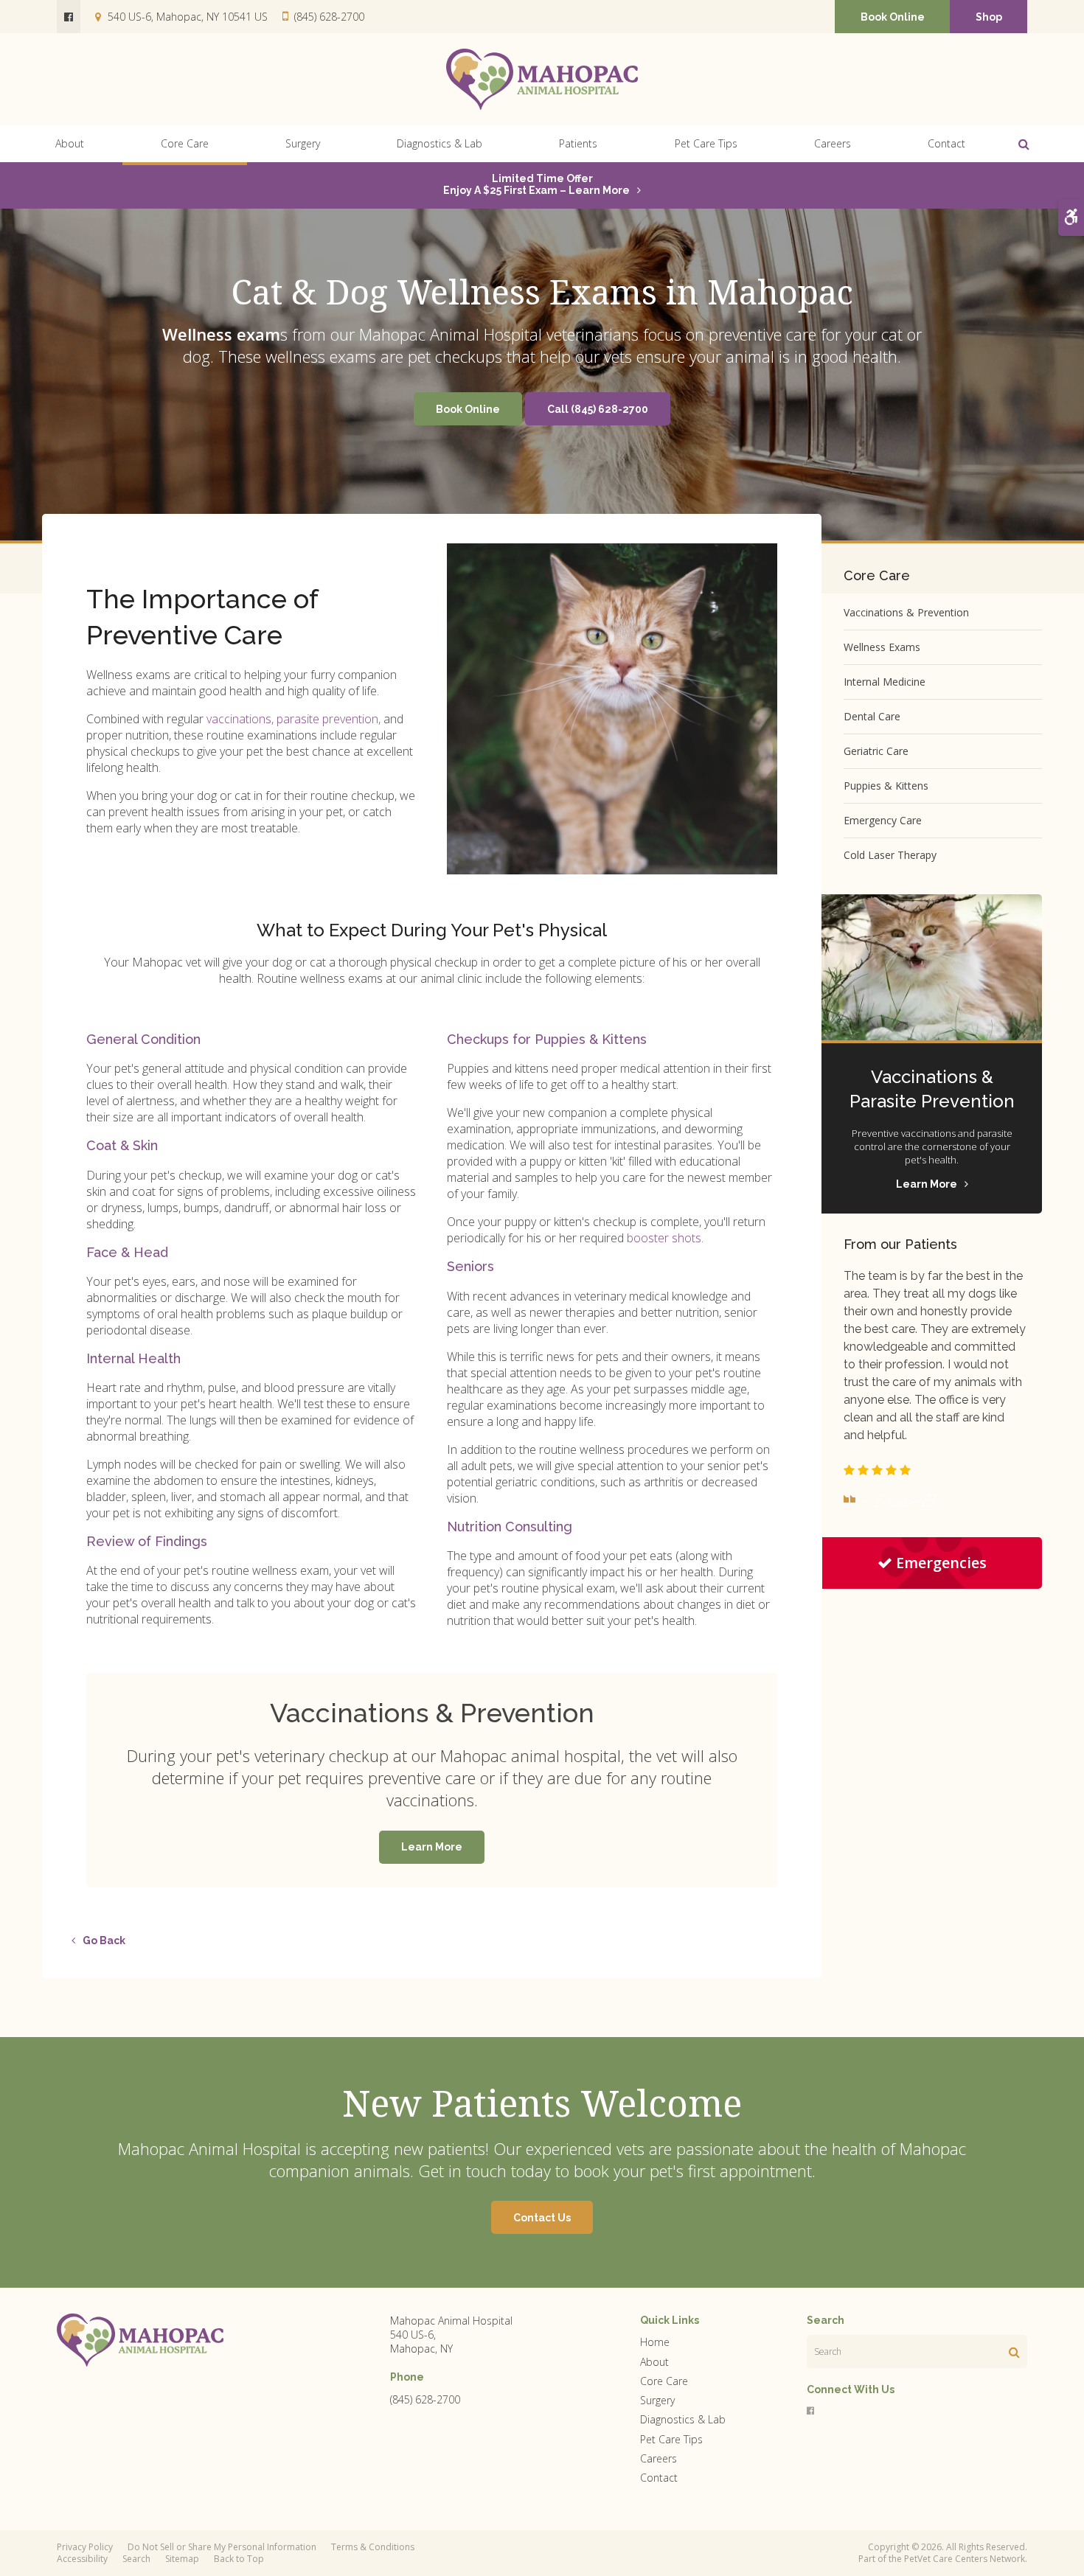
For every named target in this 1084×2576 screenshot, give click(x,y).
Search (136, 2559)
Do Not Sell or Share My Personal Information (222, 2547)
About (70, 143)
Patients (578, 143)
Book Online (893, 17)
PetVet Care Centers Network (965, 2559)
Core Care (185, 143)
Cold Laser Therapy (890, 855)
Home (655, 2342)
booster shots (664, 1238)
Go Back (104, 1940)
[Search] (1014, 2352)
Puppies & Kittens (886, 786)
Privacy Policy (85, 2547)
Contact (946, 143)
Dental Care (872, 716)
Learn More (432, 1847)
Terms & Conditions (373, 2547)
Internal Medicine (885, 682)
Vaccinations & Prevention (906, 612)
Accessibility (82, 2559)
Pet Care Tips (706, 143)
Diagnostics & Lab (439, 143)
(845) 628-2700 (329, 17)
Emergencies (941, 1563)
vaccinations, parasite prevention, (293, 719)
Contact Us (542, 2218)
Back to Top (239, 2559)
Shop (989, 17)
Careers (833, 143)
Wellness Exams (882, 647)
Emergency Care (883, 820)
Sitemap (182, 2559)
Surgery (303, 143)
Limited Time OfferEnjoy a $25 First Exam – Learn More (536, 184)
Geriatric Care (876, 751)
